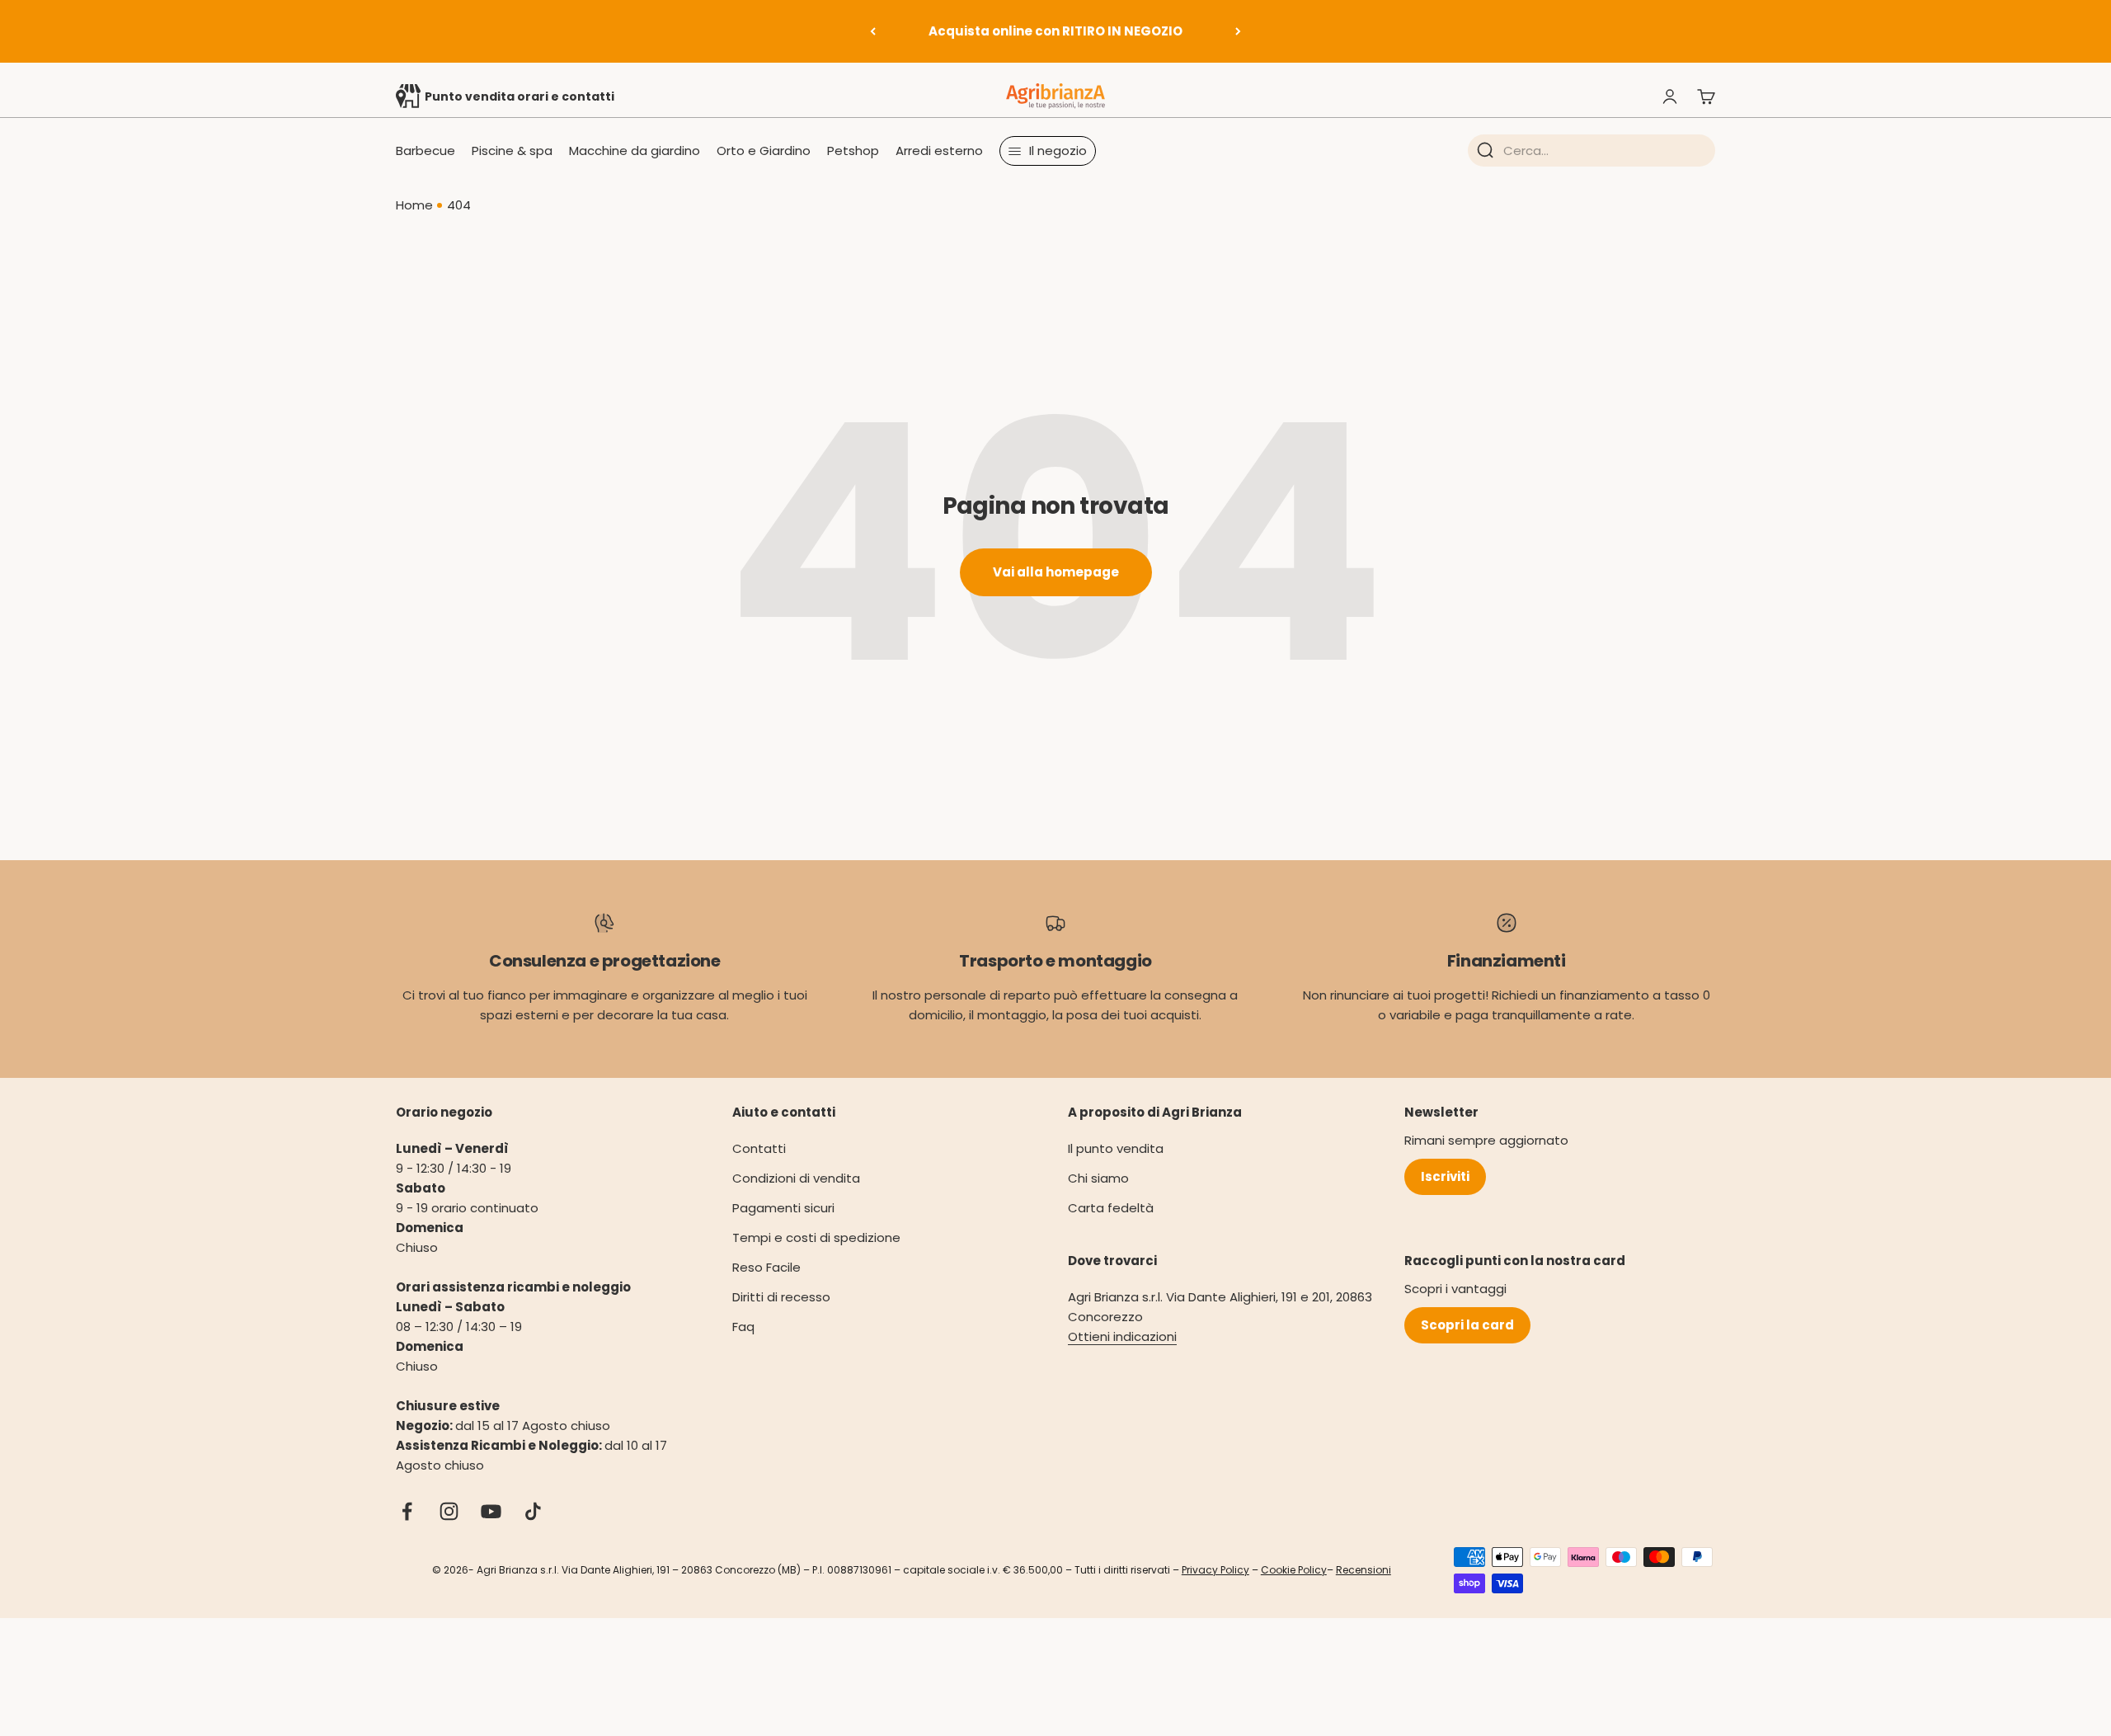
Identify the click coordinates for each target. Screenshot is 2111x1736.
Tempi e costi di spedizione (816, 1237)
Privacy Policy (1215, 1570)
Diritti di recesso (781, 1297)
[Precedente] (873, 31)
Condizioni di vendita (796, 1178)
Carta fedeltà (1111, 1208)
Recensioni (1363, 1570)
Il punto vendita (1116, 1148)
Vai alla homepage (1056, 572)
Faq (743, 1327)
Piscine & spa (512, 151)
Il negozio (1058, 151)
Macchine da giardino (635, 151)
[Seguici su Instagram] (449, 1511)
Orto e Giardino (764, 151)
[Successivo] (1238, 31)
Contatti (759, 1148)
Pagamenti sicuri (783, 1208)
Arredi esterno (939, 151)
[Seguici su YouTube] (491, 1511)
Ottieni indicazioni (1122, 1336)
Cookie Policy (1294, 1570)
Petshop (853, 151)
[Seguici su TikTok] (533, 1511)
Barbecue (425, 151)
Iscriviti (1445, 1176)
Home (414, 205)
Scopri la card (1467, 1325)
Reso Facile (766, 1267)
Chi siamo (1098, 1178)
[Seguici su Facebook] (407, 1511)
